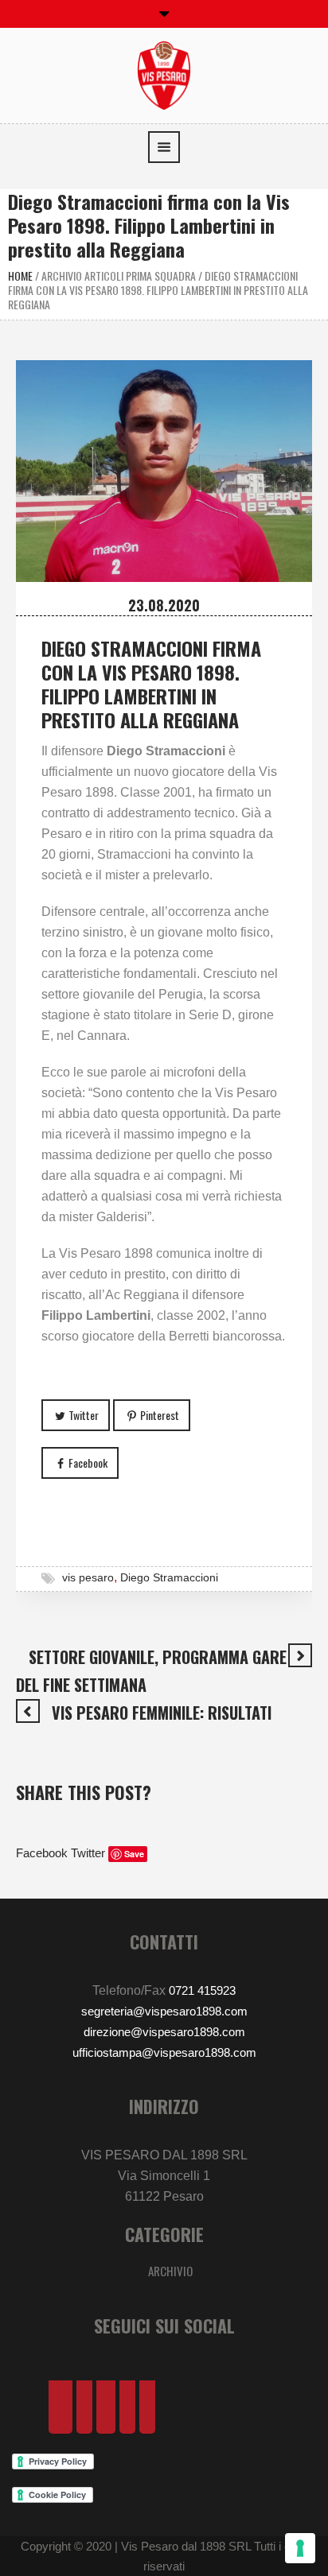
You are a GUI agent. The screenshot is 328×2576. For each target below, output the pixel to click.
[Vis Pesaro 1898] (164, 74)
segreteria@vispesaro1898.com (164, 2011)
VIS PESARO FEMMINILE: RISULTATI (162, 1713)
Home (20, 275)
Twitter (84, 1415)
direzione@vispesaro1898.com (164, 2032)
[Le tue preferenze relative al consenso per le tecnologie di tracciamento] (300, 2548)
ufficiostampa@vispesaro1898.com (164, 2052)
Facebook (88, 1463)
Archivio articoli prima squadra (119, 275)
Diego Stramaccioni (169, 1577)
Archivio (170, 2271)
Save (134, 1854)
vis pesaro (88, 1577)
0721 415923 (202, 1990)
